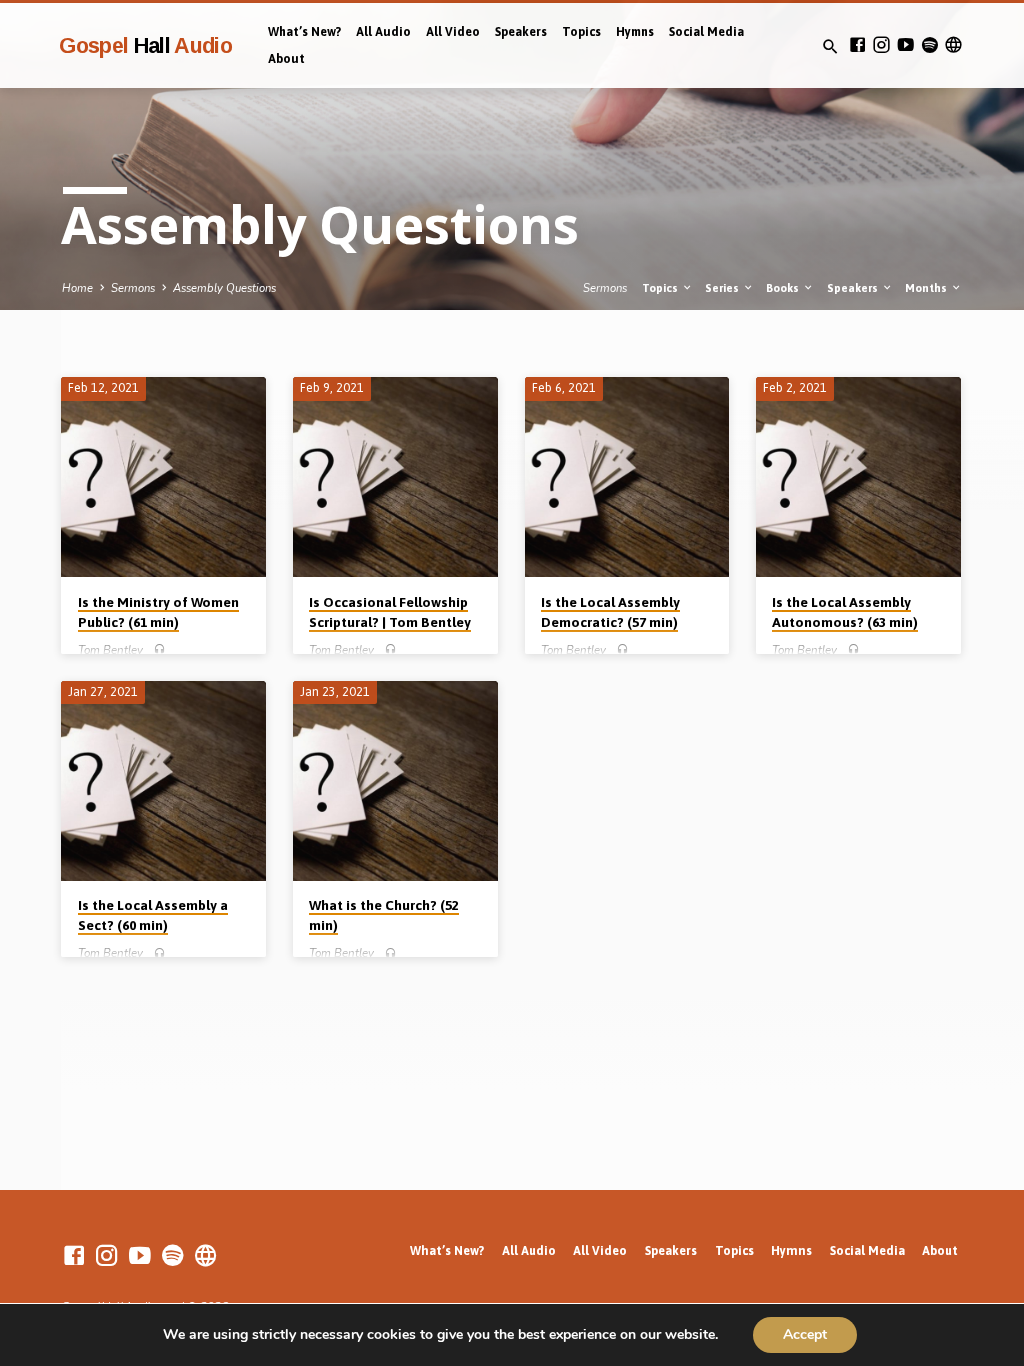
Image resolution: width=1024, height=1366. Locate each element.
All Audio (383, 32)
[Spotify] (929, 45)
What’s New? (304, 32)
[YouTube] (905, 45)
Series (723, 288)
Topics (581, 32)
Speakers (521, 32)
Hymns (635, 32)
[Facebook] (857, 45)
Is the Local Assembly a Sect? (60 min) (153, 915)
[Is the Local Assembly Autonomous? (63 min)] (858, 477)
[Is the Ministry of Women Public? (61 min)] (163, 477)
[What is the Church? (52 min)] (395, 781)
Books (784, 288)
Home (77, 288)
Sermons (133, 288)
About (286, 59)
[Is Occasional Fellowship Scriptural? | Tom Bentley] (395, 477)
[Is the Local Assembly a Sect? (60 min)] (163, 781)
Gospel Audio (145, 45)
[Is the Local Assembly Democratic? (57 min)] (627, 477)
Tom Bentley (110, 650)
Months (927, 288)
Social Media (706, 32)
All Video (453, 32)
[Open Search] (830, 47)
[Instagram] (881, 45)
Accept (805, 1334)
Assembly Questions (224, 288)
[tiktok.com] (953, 45)
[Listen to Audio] (159, 649)
